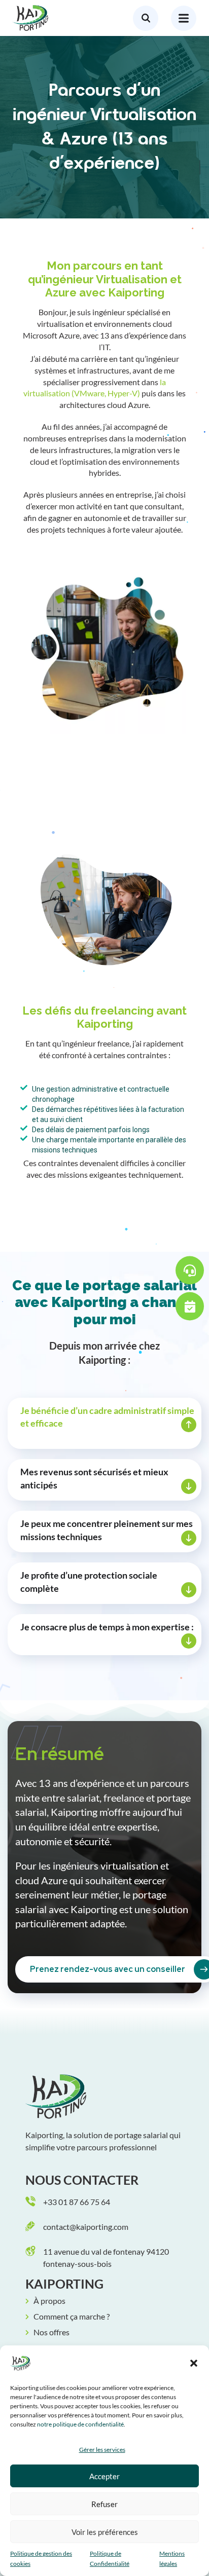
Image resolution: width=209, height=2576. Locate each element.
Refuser (104, 2504)
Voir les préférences (105, 2532)
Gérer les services (102, 2450)
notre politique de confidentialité (80, 2424)
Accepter (104, 2476)
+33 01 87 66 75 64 (77, 2202)
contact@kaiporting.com (86, 2227)
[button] (194, 2363)
